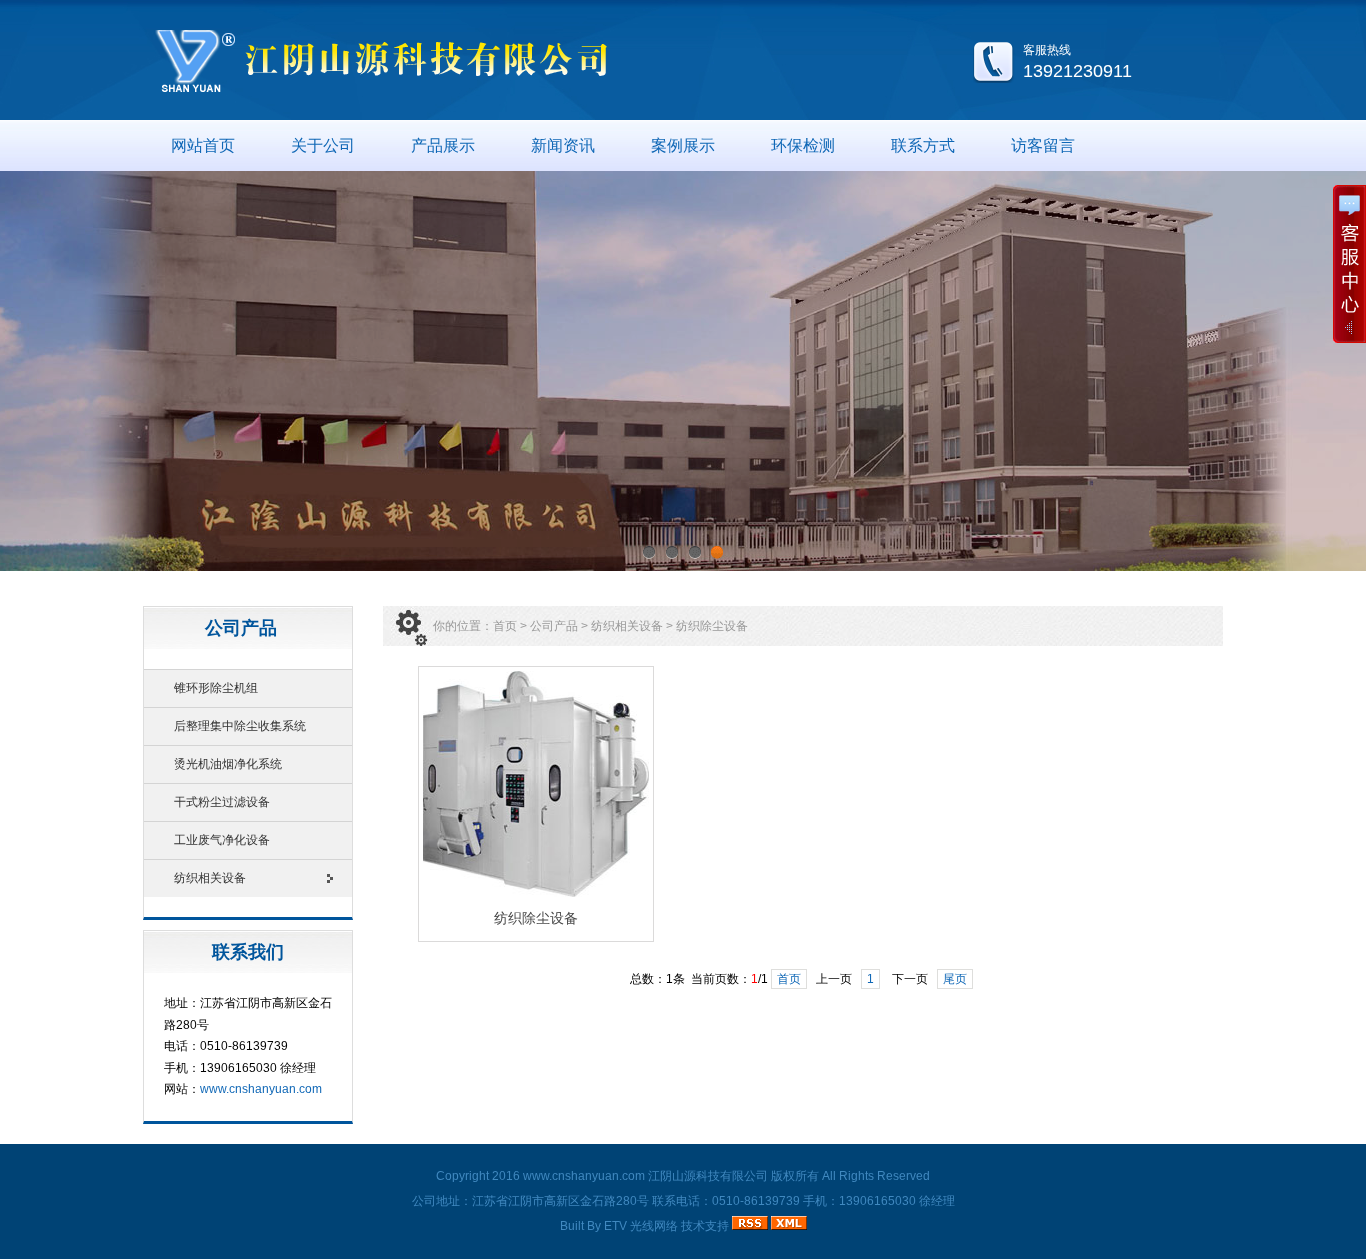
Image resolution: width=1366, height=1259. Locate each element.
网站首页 (203, 145)
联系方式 (923, 145)
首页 (505, 626)
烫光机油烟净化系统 (228, 764)
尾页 (955, 979)
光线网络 (654, 1226)
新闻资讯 (563, 145)
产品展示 (443, 145)
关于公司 (323, 145)
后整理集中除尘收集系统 (240, 726)
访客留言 (1043, 145)
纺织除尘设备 (712, 626)
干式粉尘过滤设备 (222, 802)
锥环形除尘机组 (216, 688)
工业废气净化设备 (222, 840)
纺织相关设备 (210, 878)
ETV (615, 1226)
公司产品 (554, 626)
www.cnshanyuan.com (261, 1089)
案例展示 (683, 145)
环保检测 (803, 145)
